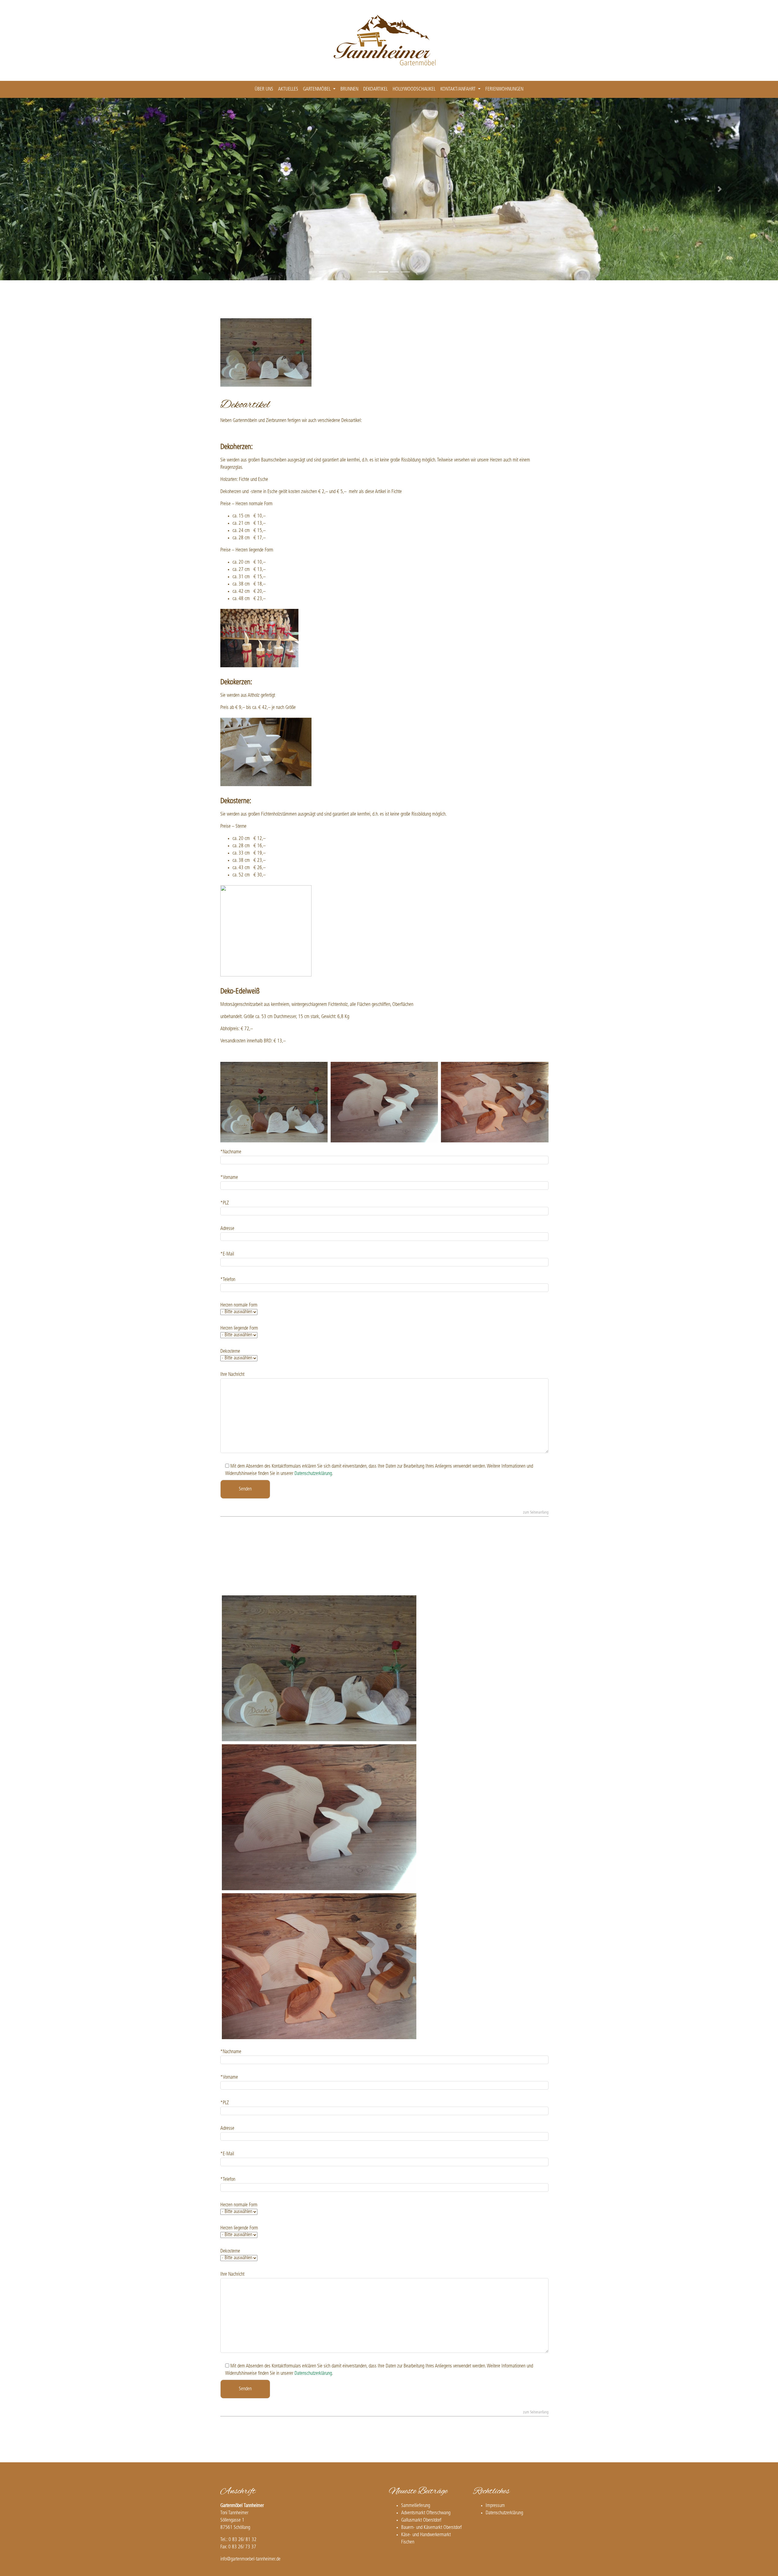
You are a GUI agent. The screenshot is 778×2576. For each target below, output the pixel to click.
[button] (58, 189)
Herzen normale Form (239, 1305)
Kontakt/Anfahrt (459, 89)
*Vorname (229, 1178)
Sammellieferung (416, 2506)
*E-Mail (227, 1254)
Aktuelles (288, 89)
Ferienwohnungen (504, 89)
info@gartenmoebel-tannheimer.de (250, 2559)
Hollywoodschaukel (414, 89)
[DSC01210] (319, 1817)
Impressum (495, 2506)
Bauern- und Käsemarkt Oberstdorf (431, 2528)
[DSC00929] (319, 1668)
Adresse (227, 1229)
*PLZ (225, 1203)
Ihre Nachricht (232, 1375)
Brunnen (349, 89)
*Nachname (231, 1152)
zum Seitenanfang (536, 1513)
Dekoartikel (375, 89)
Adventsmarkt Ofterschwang (426, 2513)
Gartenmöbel (317, 89)
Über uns (264, 89)
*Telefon (228, 1280)
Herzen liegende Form (239, 1328)
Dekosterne (230, 1352)
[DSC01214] (319, 1966)
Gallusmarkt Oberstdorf (421, 2520)
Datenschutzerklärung (313, 1474)
